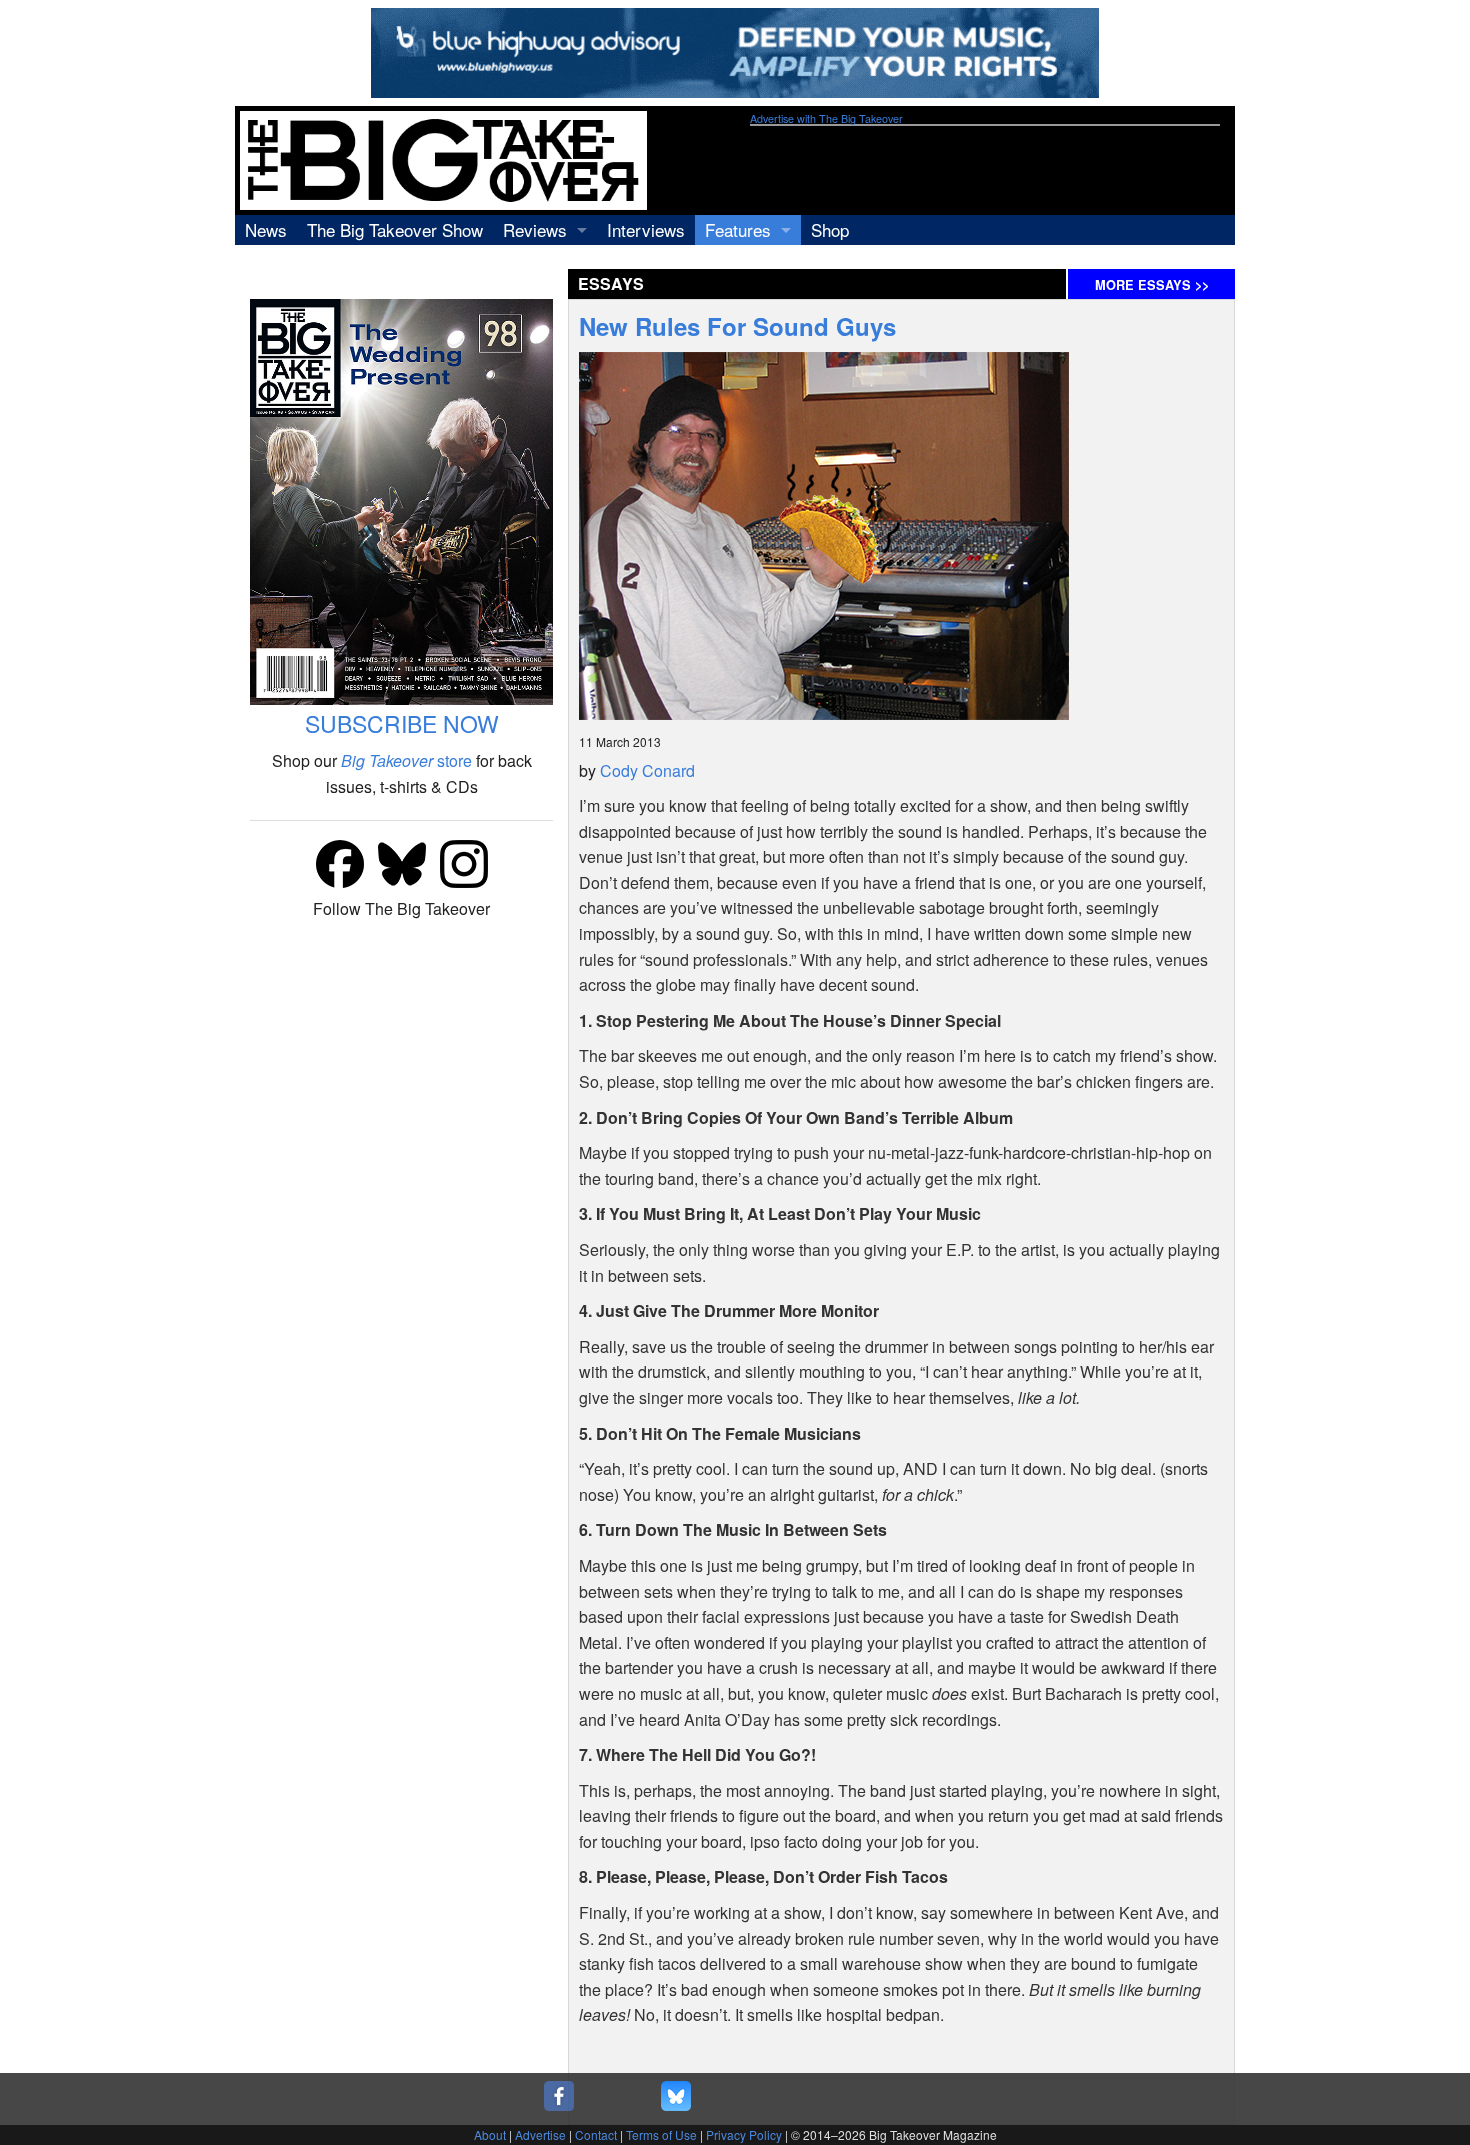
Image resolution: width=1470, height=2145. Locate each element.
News (266, 229)
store (406, 760)
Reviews (535, 229)
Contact (596, 2134)
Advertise (540, 2134)
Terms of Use (661, 2134)
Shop (830, 229)
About (490, 2134)
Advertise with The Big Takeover (826, 118)
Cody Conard (647, 770)
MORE (1152, 285)
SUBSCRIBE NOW (402, 723)
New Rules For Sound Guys (737, 326)
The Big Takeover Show (395, 229)
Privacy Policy (744, 2134)
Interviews (646, 229)
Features (738, 229)
